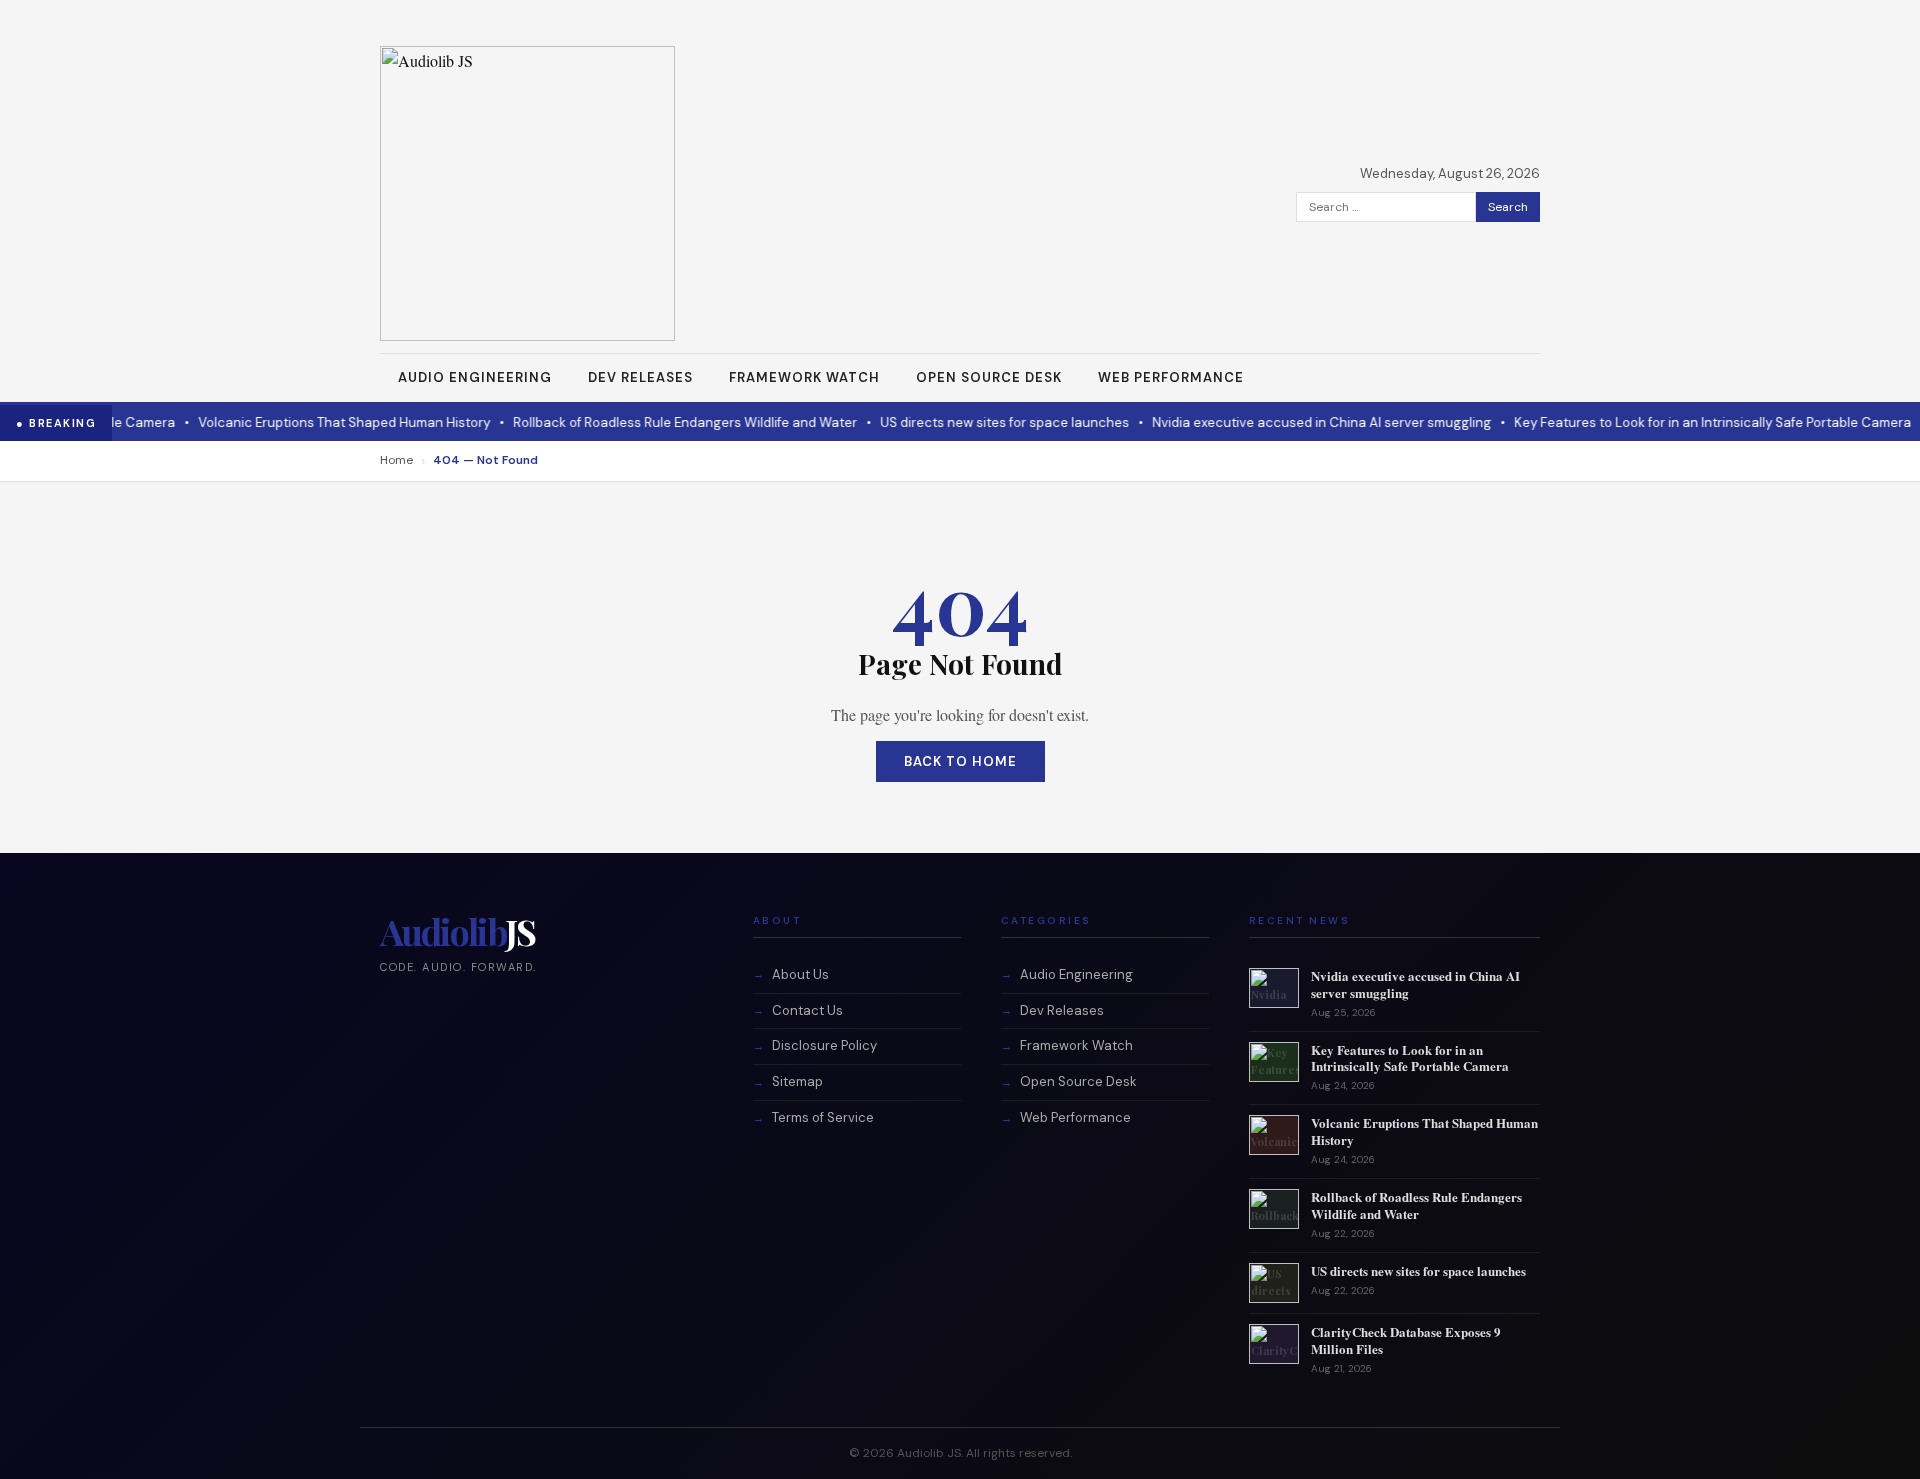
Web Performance (1171, 377)
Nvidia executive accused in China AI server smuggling (1269, 422)
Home (396, 460)
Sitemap (797, 1081)
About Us (800, 974)
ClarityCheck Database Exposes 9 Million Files (1406, 1340)
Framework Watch (804, 377)
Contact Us (807, 1010)
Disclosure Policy (824, 1045)
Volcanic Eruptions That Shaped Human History (292, 422)
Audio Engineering (475, 377)
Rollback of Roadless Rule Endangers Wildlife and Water (633, 422)
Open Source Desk (989, 377)
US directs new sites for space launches (952, 422)
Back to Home (960, 761)
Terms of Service (823, 1117)
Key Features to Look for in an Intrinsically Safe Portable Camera (1660, 422)
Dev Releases (640, 377)
